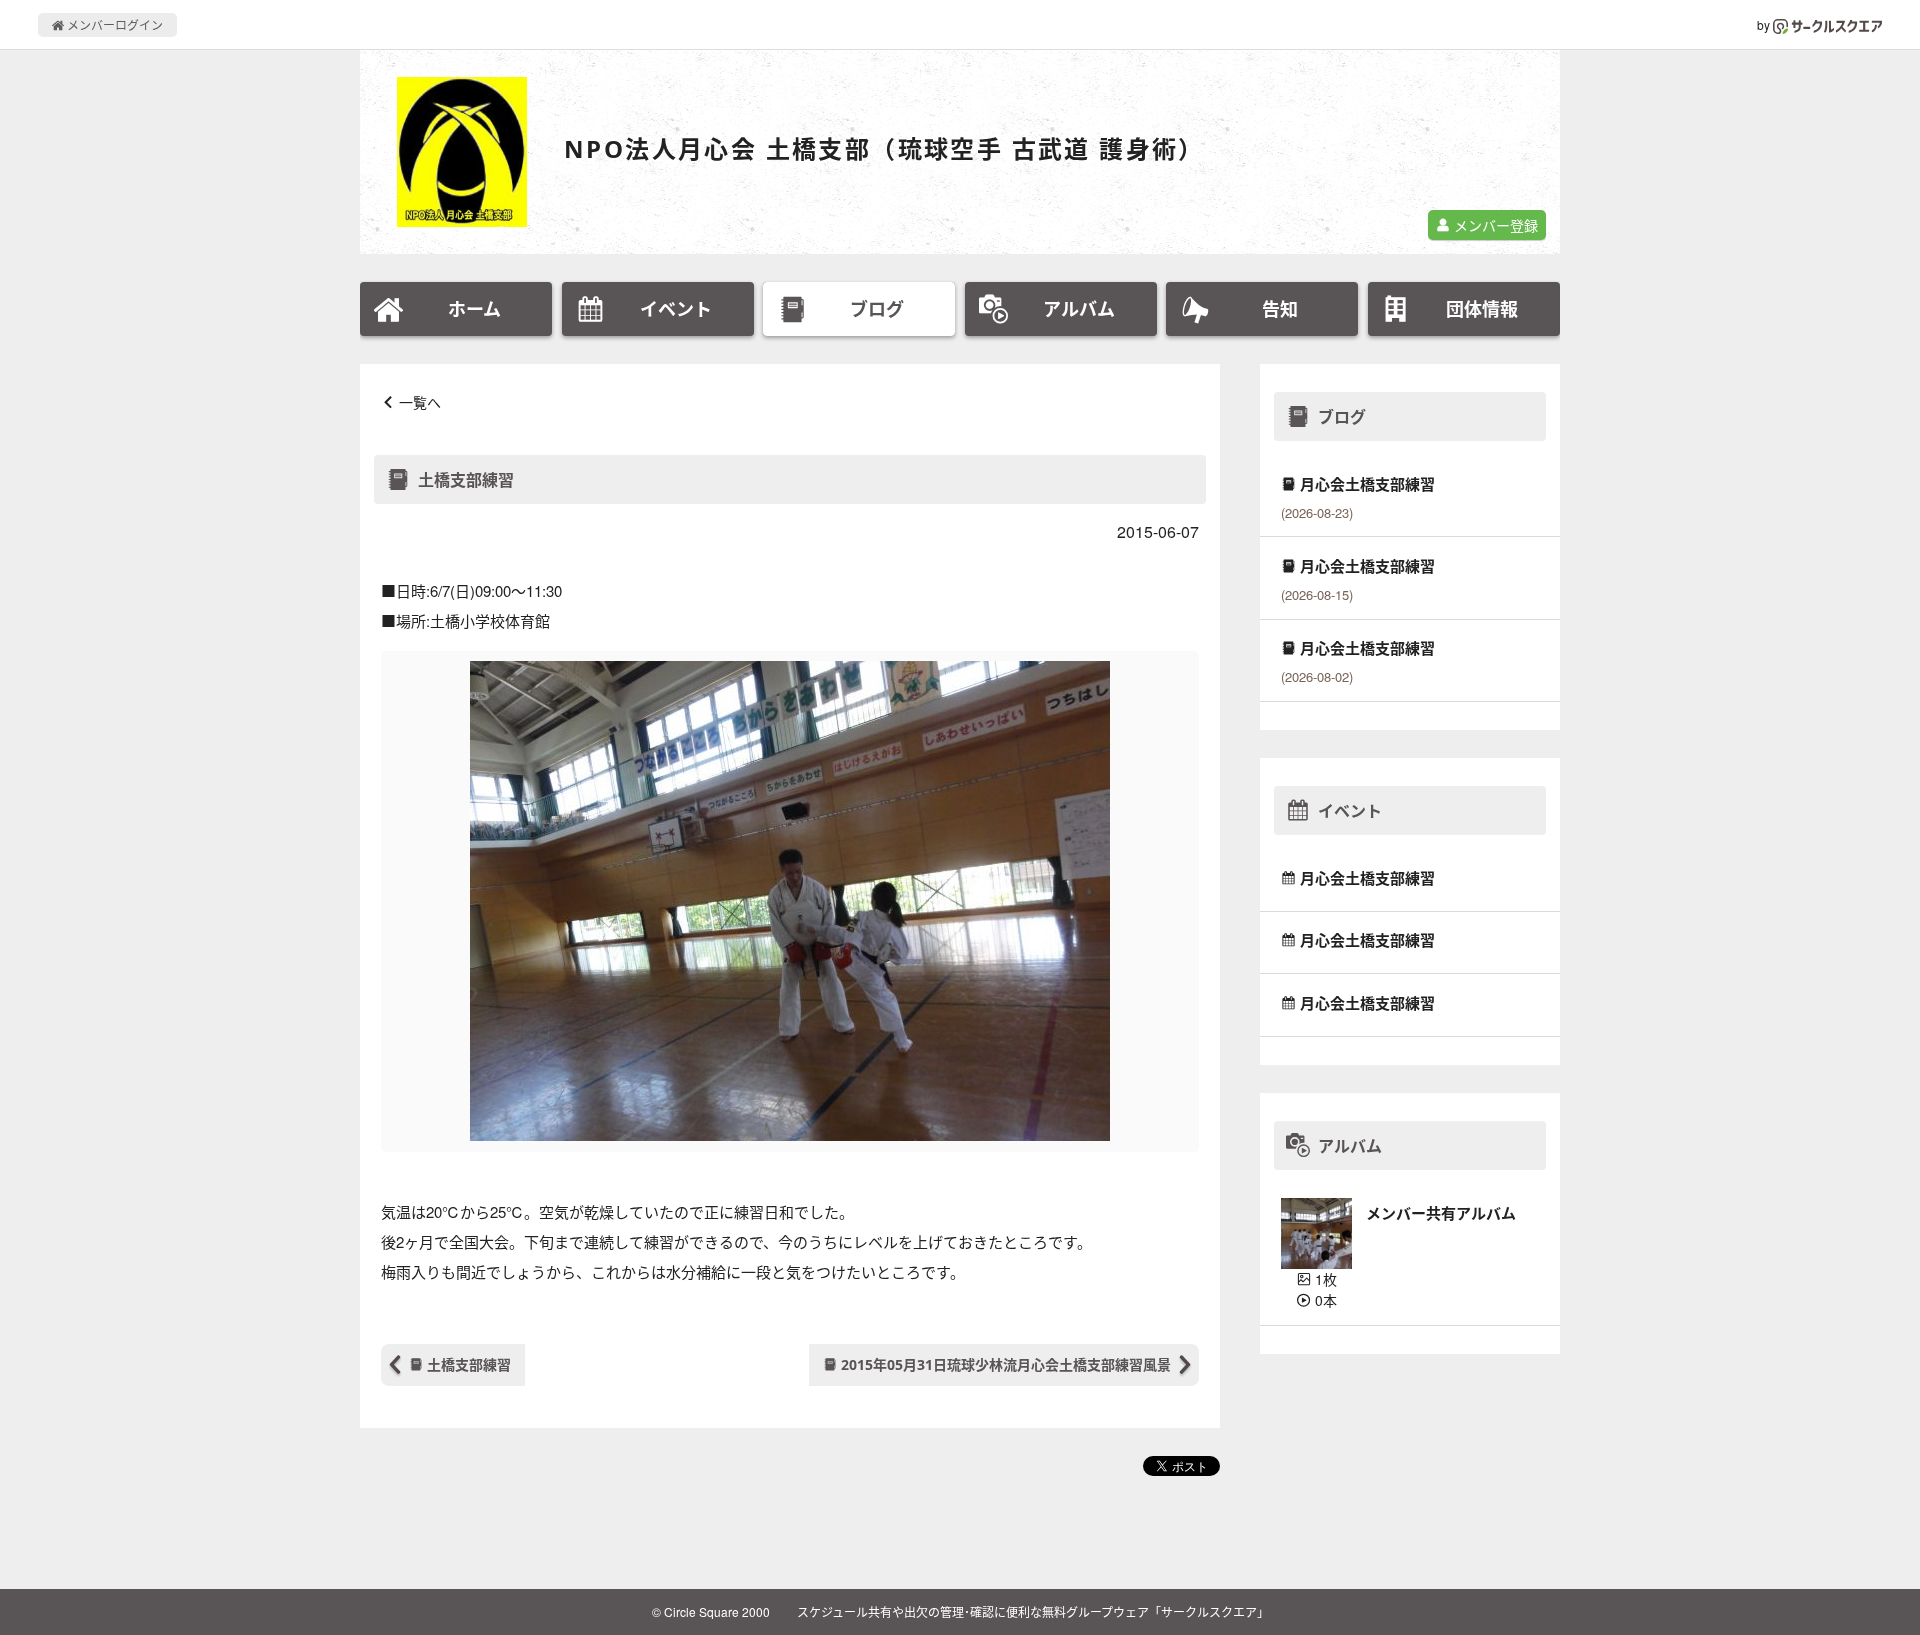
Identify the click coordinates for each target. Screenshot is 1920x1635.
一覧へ (420, 402)
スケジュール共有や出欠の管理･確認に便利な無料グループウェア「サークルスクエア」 (1033, 1611)
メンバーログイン (113, 24)
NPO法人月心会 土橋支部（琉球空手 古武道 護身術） (884, 148)
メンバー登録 (1494, 225)
